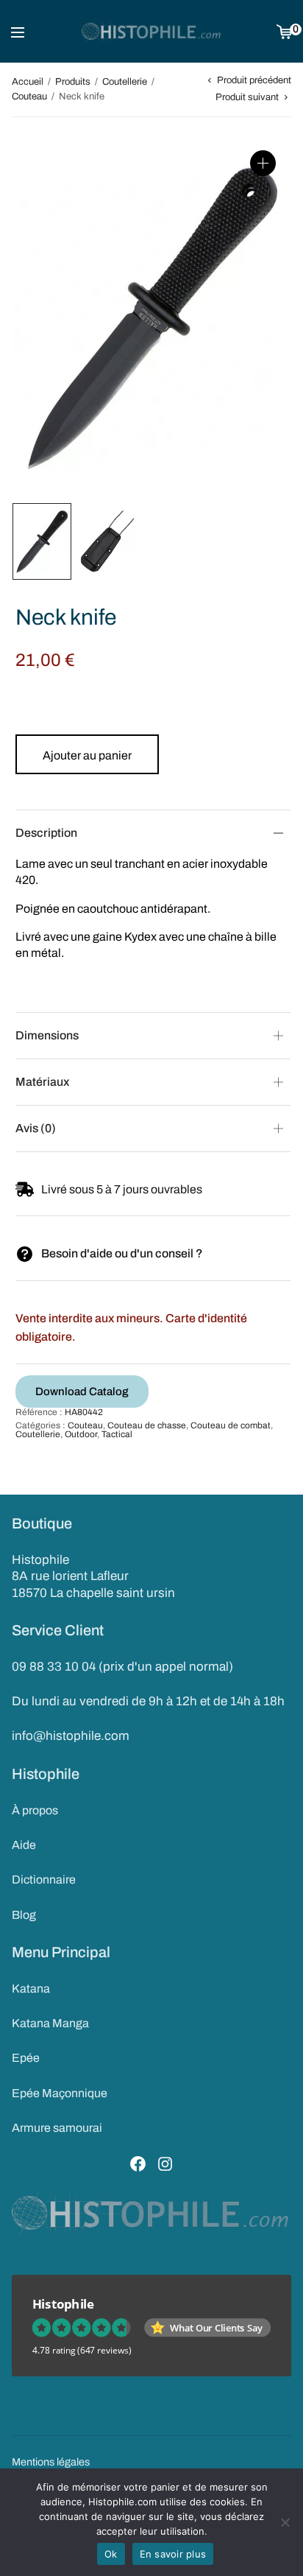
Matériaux (42, 1082)
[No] (285, 2522)
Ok (111, 2554)
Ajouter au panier (87, 755)
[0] (284, 31)
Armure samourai (57, 2128)
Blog (24, 1915)
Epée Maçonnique (60, 2093)
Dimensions (47, 1035)
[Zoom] (263, 163)
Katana (31, 1989)
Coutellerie (125, 82)
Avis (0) (36, 1128)
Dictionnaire (44, 1880)
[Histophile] (152, 32)
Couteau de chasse (147, 1425)
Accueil (28, 82)
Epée (26, 2058)
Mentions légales (51, 2462)
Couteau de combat (231, 1425)
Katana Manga (50, 2023)
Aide (24, 1845)
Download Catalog (82, 1391)
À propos (35, 1810)
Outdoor (81, 1434)
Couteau (29, 96)
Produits (73, 82)
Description (46, 833)
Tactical (117, 1434)
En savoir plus (173, 2554)
